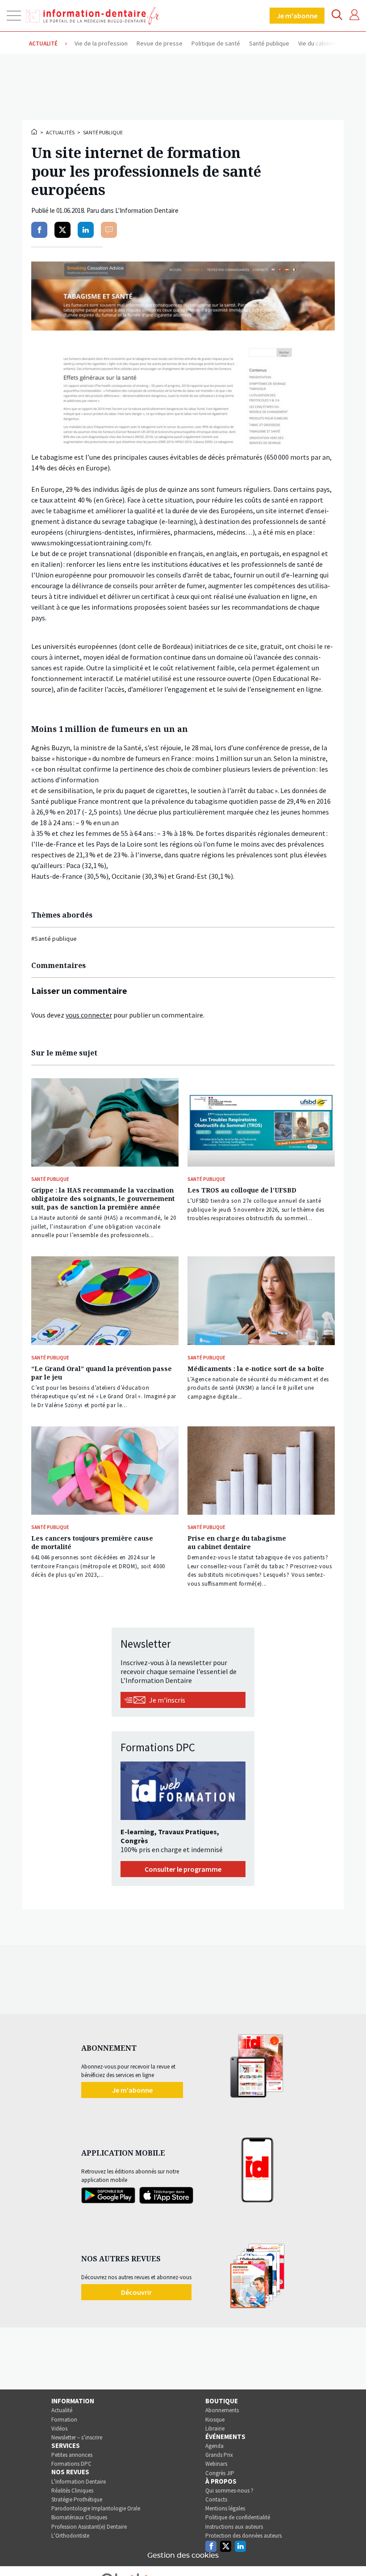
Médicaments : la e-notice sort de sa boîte (256, 1369)
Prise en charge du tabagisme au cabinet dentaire (237, 1542)
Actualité (62, 2410)
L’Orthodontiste (70, 2536)
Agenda (214, 2446)
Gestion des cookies (183, 2555)
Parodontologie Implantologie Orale (96, 2508)
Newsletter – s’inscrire (77, 2437)
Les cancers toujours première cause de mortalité (92, 1542)
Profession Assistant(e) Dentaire (89, 2527)
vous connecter (89, 1015)
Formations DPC (71, 2464)
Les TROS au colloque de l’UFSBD (242, 1190)
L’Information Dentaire (79, 2482)
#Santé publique (54, 939)
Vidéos (59, 2429)
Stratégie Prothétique (77, 2499)
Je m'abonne (297, 16)
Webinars (216, 2464)
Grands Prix (219, 2455)
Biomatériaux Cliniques (79, 2517)
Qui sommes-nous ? (229, 2491)
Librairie (215, 2429)
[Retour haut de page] (350, 2553)
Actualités (60, 132)
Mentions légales (225, 2508)
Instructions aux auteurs (234, 2527)
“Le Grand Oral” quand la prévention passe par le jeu (102, 1373)
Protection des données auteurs (243, 2536)
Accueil (35, 132)
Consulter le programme (183, 1869)
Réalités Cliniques (72, 2491)
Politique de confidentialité (238, 2517)
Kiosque (215, 2420)
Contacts (216, 2499)
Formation (64, 2420)
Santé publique (103, 132)
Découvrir (136, 2292)
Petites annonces (72, 2455)
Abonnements (222, 2410)
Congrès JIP (220, 2473)
